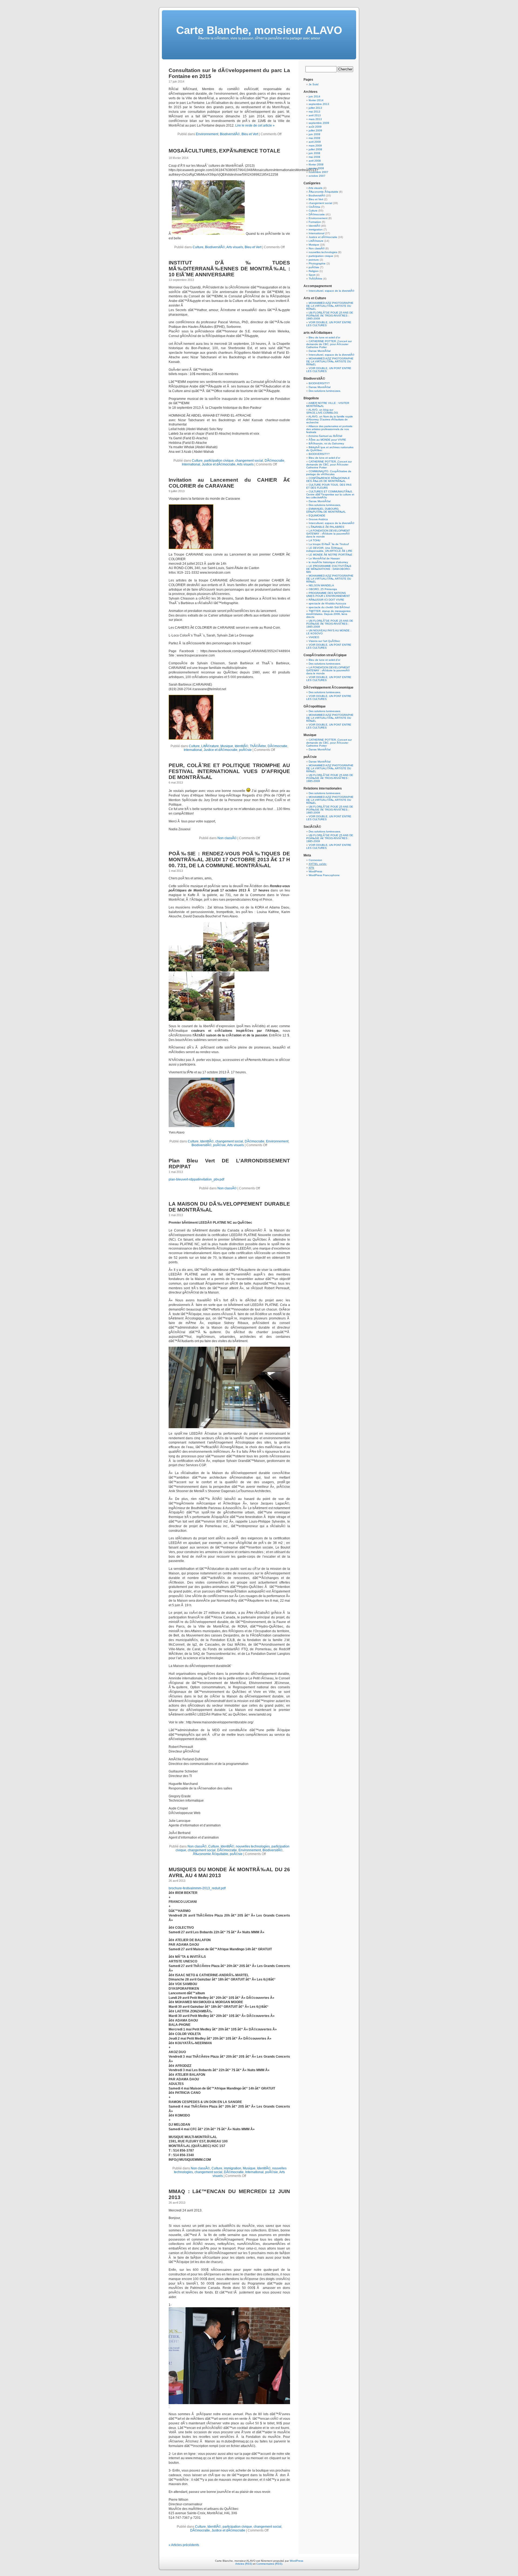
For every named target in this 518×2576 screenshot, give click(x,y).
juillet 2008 (315, 149)
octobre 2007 (317, 176)
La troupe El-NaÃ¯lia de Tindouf (329, 544)
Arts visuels (235, 247)
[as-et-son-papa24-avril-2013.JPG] (229, 2403)
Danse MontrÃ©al (320, 351)
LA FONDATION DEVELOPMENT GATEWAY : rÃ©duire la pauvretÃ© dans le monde (328, 534)
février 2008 (316, 164)
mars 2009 (315, 146)
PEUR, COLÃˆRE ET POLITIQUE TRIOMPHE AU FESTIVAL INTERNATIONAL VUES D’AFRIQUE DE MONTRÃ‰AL (229, 771)
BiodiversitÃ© (230, 134)
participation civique (219, 461)
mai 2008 (314, 157)
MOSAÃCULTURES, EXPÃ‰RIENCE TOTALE (224, 151)
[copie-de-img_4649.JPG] (186, 970)
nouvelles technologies (253, 1846)
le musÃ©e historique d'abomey (328, 562)
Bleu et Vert (250, 134)
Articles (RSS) (244, 2564)
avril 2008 (315, 161)
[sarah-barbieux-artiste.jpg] (191, 548)
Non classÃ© (227, 838)
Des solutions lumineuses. (325, 391)
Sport (312, 275)
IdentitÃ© (241, 746)
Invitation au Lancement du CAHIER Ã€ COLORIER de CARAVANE (229, 483)
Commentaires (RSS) (269, 2564)
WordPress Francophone (324, 875)
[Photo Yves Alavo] (208, 234)
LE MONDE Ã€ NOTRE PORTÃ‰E (330, 555)
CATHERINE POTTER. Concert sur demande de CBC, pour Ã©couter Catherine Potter (329, 344)
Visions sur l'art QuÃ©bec (324, 641)
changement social (249, 461)
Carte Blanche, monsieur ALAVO (259, 30)
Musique (227, 746)
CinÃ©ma (314, 207)
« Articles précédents (184, 2545)
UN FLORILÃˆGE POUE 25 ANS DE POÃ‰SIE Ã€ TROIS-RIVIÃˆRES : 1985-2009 (330, 316)
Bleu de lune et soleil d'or (324, 337)
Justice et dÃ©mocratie (219, 464)
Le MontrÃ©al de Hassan (324, 558)
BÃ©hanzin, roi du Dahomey (326, 443)
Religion (314, 271)
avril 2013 (315, 115)
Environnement (207, 134)
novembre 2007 (318, 172)
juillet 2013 (315, 108)
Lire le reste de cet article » (255, 125)
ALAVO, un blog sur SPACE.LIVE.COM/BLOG (322, 411)
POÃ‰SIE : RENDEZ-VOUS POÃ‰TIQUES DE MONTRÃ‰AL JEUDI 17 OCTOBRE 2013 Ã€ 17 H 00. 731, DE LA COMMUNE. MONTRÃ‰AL (229, 860)
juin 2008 (314, 153)
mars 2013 (315, 119)
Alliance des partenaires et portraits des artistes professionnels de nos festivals (329, 429)
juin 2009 (314, 134)
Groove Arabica (318, 519)
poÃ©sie (245, 750)
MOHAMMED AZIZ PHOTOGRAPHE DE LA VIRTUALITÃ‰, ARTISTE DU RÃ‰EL (330, 306)
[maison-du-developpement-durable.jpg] (229, 1427)
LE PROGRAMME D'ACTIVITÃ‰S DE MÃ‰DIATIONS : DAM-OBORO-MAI (329, 569)
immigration (233, 2168)
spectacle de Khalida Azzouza (327, 603)
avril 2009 (315, 142)
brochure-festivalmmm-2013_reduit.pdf (197, 1888)
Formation (315, 222)
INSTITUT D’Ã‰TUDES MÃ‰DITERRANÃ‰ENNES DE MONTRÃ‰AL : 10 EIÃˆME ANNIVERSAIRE (229, 269)
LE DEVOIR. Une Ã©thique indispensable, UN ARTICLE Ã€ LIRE (329, 549)
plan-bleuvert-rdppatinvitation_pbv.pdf (196, 1179)
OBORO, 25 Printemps (323, 589)
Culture (198, 247)
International (191, 464)
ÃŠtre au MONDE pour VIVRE (327, 440)
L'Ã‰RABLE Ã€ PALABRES (326, 527)
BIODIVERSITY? (319, 383)
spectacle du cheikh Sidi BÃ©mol (329, 607)
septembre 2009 (319, 123)
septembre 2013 (319, 104)
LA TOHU (314, 540)
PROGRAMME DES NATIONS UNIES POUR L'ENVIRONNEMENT (328, 594)
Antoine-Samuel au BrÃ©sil (325, 436)
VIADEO (314, 637)
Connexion (315, 860)
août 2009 (315, 127)
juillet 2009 (315, 130)
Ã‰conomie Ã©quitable (211, 1854)
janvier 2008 (316, 168)
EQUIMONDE (317, 515)
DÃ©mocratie (275, 461)
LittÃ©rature (210, 746)
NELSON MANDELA (321, 585)
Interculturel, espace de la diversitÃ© (331, 291)
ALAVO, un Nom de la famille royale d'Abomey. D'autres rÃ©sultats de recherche (330, 419)
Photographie (317, 263)
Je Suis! (314, 84)
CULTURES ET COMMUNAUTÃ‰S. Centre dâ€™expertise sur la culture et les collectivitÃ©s (330, 494)
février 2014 (316, 100)
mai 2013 (314, 112)
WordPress (315, 871)
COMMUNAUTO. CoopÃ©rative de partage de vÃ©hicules (329, 473)
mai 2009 (314, 138)
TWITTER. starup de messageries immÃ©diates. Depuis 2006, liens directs (328, 614)
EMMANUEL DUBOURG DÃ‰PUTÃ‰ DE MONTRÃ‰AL (326, 510)
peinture (314, 260)
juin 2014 (314, 96)
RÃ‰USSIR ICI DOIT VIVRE (326, 600)
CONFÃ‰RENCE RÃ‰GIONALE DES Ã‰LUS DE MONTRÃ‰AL (328, 479)
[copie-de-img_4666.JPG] (202, 1126)
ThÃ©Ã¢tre (258, 746)
